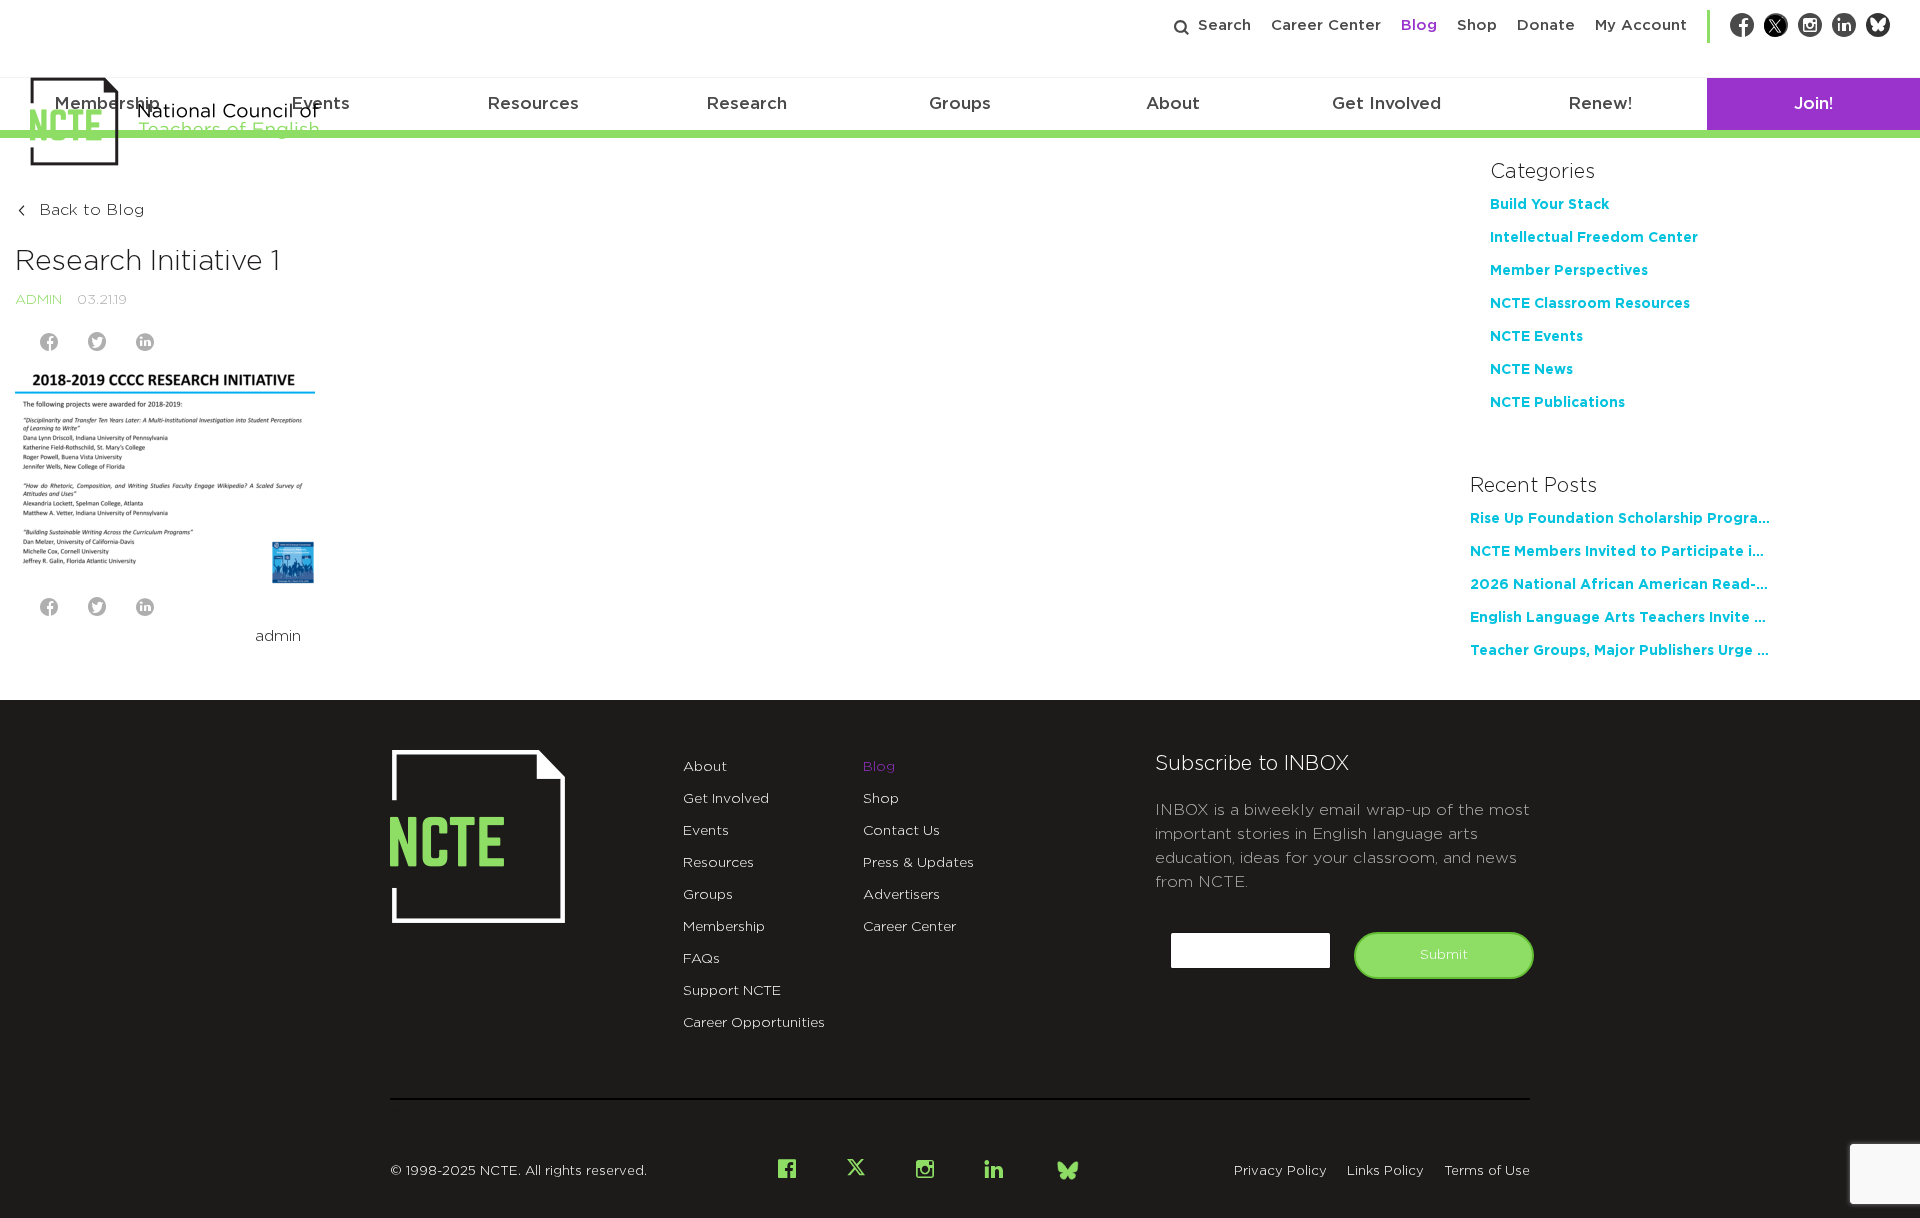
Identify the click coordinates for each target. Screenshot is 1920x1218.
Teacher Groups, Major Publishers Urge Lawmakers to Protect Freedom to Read (1620, 651)
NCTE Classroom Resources (1590, 304)
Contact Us (901, 831)
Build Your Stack (1549, 205)
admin (38, 300)
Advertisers (901, 895)
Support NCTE (732, 991)
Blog (1419, 25)
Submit (1444, 955)
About (1173, 103)
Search (1224, 25)
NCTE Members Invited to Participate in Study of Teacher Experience (1620, 552)
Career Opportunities (754, 1023)
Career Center (1326, 25)
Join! (1813, 103)
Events (706, 831)
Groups (960, 103)
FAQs (701, 959)
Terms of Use (1487, 1171)
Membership (724, 927)
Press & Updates (918, 863)
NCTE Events (1536, 337)
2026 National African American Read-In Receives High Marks (1620, 585)
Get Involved (1386, 103)
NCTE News (1531, 370)
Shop (1477, 25)
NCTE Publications (1557, 403)
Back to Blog (91, 210)
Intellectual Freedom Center (1594, 238)
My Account (1641, 25)
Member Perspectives (1569, 271)
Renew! (1600, 103)
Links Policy (1385, 1171)
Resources (533, 103)
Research (746, 103)
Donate (1546, 25)
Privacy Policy (1280, 1171)
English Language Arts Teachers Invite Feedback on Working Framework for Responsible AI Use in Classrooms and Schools (1620, 618)
